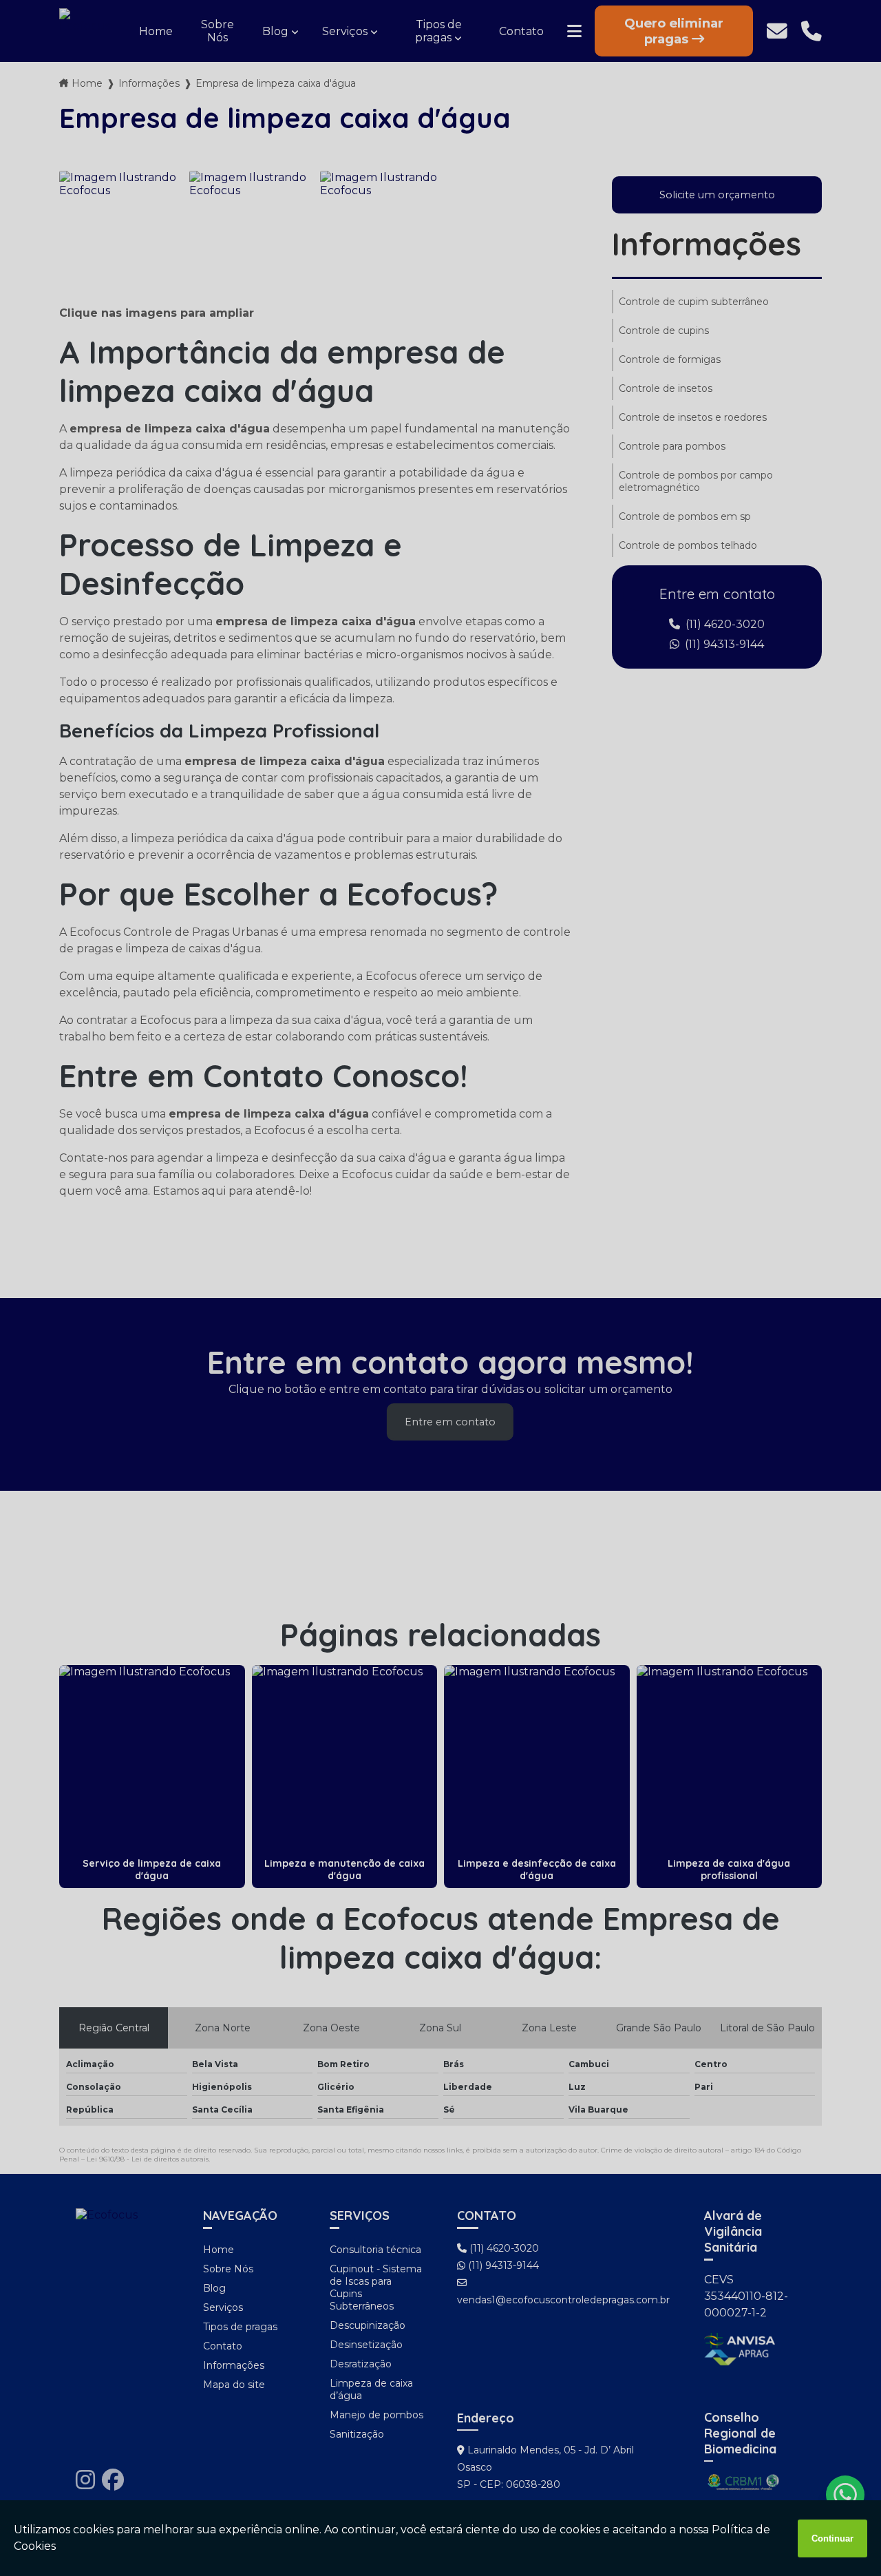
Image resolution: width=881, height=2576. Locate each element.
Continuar (832, 2538)
